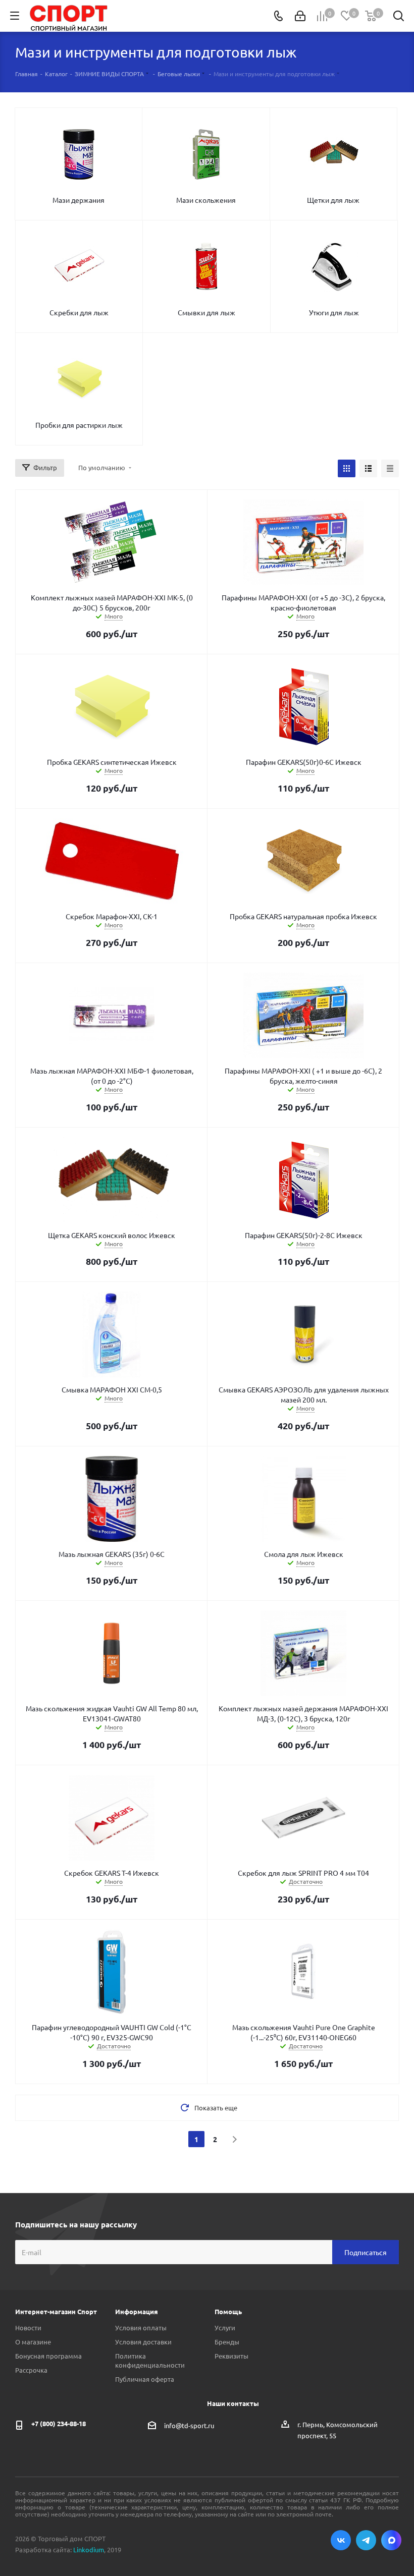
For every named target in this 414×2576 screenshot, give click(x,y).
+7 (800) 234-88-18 (59, 2423)
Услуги (225, 2328)
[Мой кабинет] (300, 16)
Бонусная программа (48, 2356)
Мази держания (79, 200)
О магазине (33, 2342)
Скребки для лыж (79, 312)
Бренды (227, 2342)
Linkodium (89, 2550)
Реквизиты (231, 2356)
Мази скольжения (206, 200)
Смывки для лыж (206, 312)
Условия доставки (143, 2342)
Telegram (366, 2540)
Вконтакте (341, 2540)
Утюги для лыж (334, 312)
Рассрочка (31, 2370)
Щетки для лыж (333, 200)
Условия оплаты (141, 2328)
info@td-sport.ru (189, 2425)
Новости (28, 2328)
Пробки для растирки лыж (79, 425)
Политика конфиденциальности (150, 2360)
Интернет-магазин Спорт (56, 2311)
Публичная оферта (145, 2379)
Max (391, 2540)
